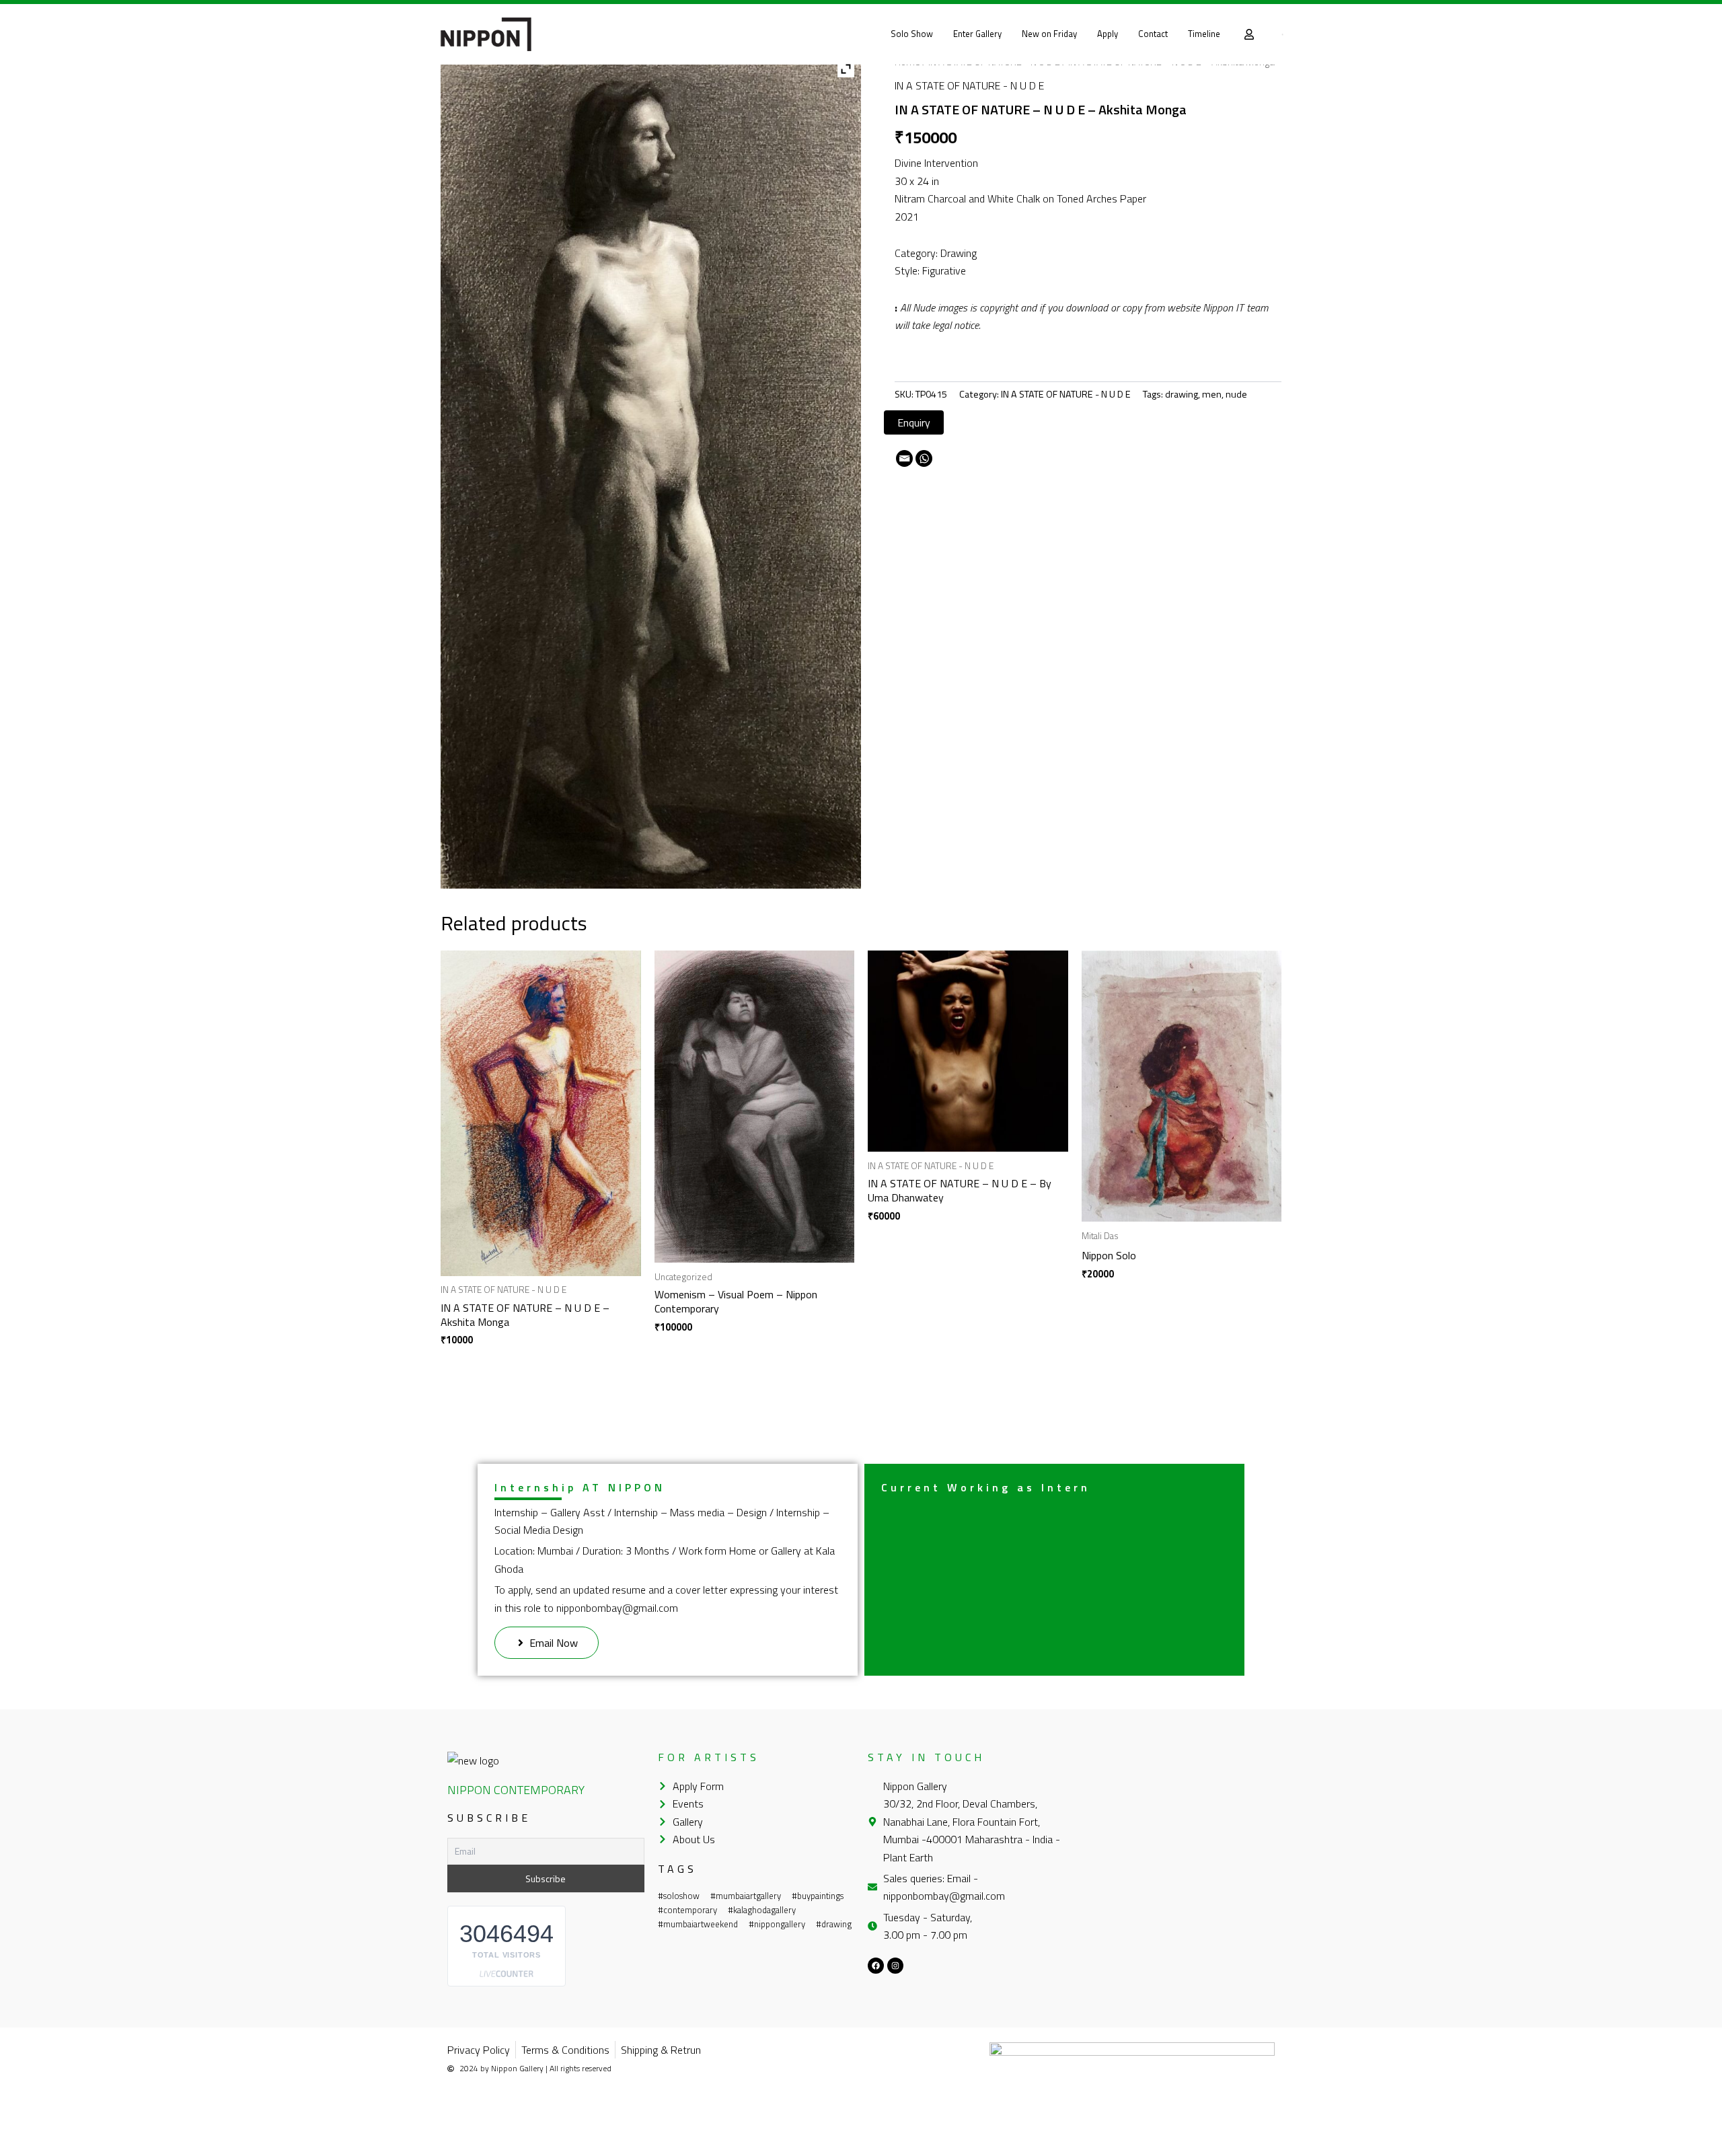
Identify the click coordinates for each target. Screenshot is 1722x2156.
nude (1236, 394)
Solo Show (912, 34)
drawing (1182, 394)
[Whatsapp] (924, 458)
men (1212, 394)
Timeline (1204, 34)
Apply (1108, 34)
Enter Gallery (977, 34)
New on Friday (1049, 34)
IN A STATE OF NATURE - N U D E (969, 85)
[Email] (904, 458)
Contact (1153, 34)
